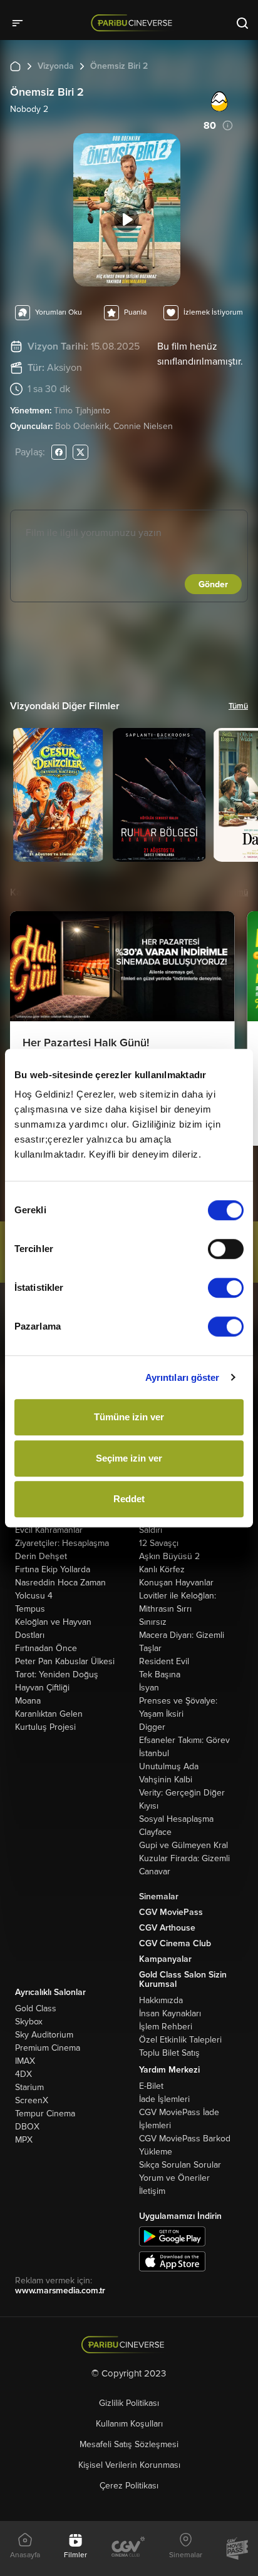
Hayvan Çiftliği (42, 1688)
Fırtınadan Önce (46, 1648)
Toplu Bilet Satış (169, 2053)
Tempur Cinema (45, 2114)
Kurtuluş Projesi (45, 1727)
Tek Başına (160, 1674)
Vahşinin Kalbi (166, 1780)
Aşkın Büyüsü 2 (169, 1556)
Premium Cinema (48, 2048)
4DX (23, 2074)
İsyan (149, 1688)
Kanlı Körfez (162, 1569)
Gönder (213, 584)
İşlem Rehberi (166, 2027)
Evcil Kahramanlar (49, 1530)
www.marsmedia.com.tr (60, 2291)
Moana (28, 1701)
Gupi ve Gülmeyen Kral (183, 1845)
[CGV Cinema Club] (128, 2548)
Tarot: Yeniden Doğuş (57, 1674)
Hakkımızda (161, 2000)
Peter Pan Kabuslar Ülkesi (65, 1661)
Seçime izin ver (129, 1458)
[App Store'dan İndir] (172, 2260)
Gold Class (36, 2008)
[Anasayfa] (129, 2345)
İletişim (152, 2191)
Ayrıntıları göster (183, 1377)
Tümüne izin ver (129, 1417)
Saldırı (151, 1530)
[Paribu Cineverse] (134, 23)
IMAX (25, 2061)
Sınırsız (153, 1622)
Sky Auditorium (44, 2035)
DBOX (27, 2127)
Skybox (29, 2022)
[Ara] (242, 23)
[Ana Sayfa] (15, 66)
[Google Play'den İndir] (172, 2235)
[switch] (226, 1249)
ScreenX (32, 2100)
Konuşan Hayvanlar (176, 1583)
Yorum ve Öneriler (174, 2178)
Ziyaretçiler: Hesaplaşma (62, 1543)
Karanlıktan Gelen (49, 1714)
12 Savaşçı (159, 1543)
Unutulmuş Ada (169, 1766)
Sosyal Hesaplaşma (176, 1819)
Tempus (30, 1609)
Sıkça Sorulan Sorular (180, 2165)
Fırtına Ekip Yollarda (53, 1569)
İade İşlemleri (164, 2099)
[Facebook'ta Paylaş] (59, 452)
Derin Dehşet (41, 1556)
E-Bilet (151, 2086)
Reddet (129, 1499)
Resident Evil (164, 1661)
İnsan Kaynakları (170, 2013)
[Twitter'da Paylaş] (80, 452)
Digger (152, 1727)
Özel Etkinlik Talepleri (180, 2040)
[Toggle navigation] (21, 23)
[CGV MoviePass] (237, 2548)
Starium (29, 2087)
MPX (24, 2140)
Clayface (155, 1832)
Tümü (238, 706)
